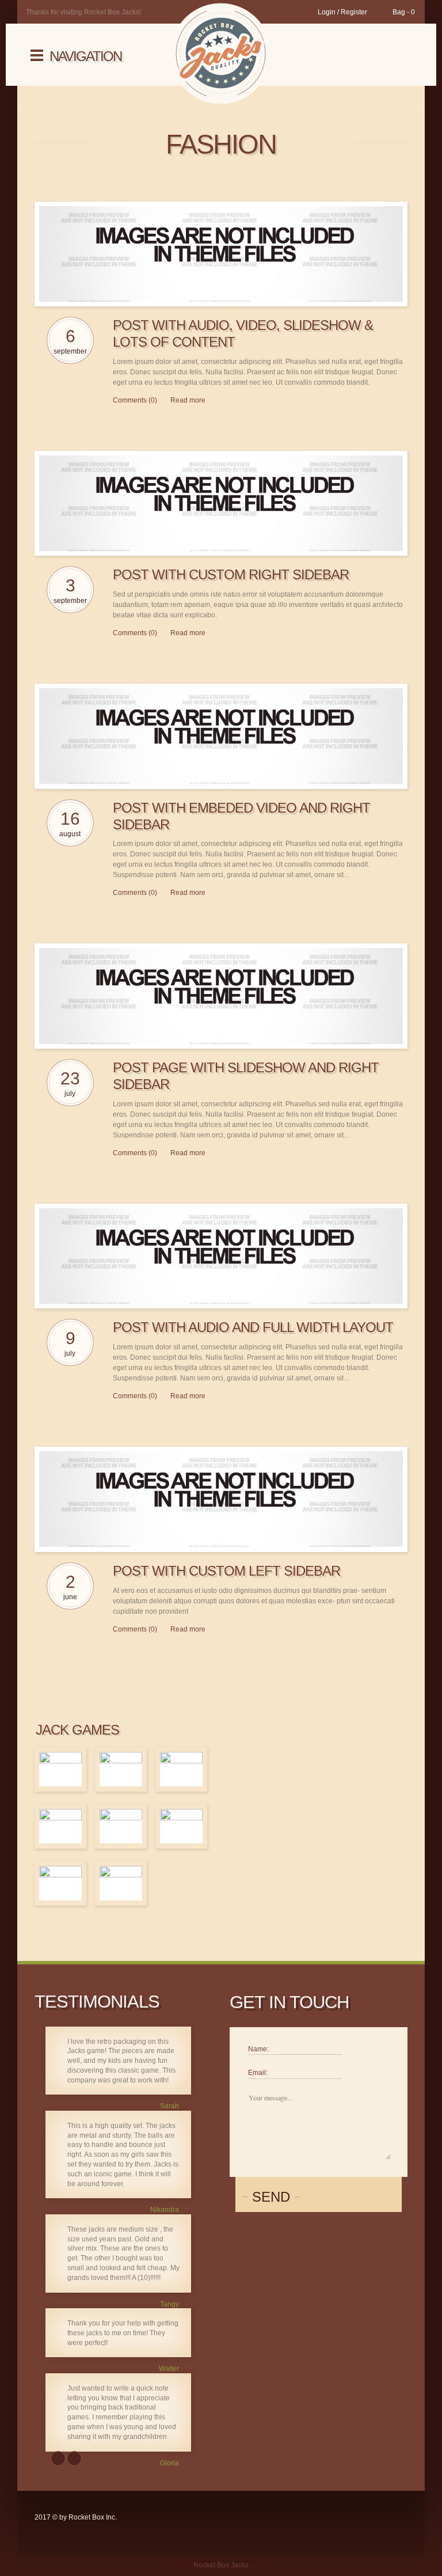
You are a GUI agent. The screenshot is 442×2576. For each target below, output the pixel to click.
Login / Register (342, 12)
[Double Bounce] (60, 1883)
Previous (58, 2459)
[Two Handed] (121, 1769)
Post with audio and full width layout (253, 1327)
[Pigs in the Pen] (181, 1769)
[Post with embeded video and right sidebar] (221, 736)
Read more (188, 400)
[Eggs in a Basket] (181, 1826)
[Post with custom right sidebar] (221, 504)
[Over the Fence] (121, 1883)
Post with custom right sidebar (231, 574)
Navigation (85, 56)
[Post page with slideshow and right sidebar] (221, 996)
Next (74, 2459)
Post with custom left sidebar (226, 1571)
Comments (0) (135, 400)
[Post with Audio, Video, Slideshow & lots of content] (221, 254)
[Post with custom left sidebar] (221, 1499)
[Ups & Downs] (60, 1769)
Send (271, 2197)
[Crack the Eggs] (60, 1826)
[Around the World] (121, 1826)
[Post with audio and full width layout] (221, 1256)
